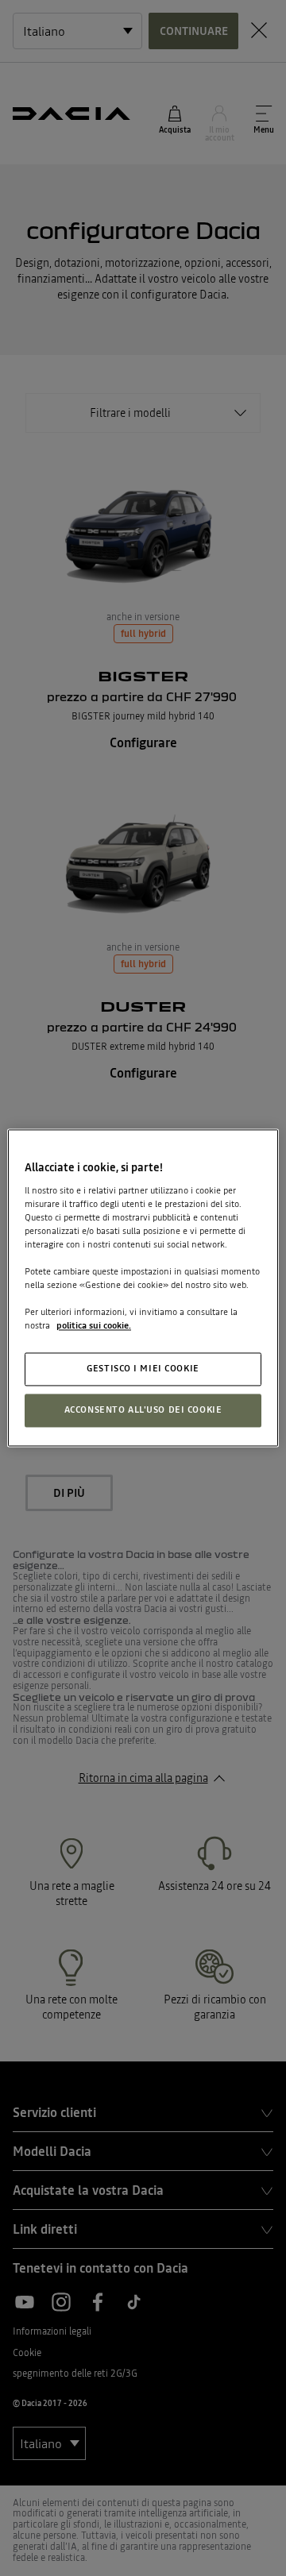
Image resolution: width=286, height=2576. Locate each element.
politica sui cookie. (94, 1326)
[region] (143, 1288)
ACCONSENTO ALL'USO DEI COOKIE (143, 1410)
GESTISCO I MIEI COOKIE (143, 1369)
